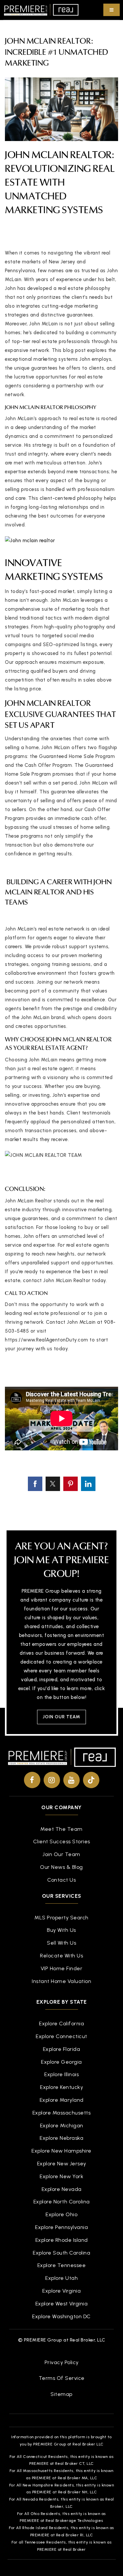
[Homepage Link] (41, 10)
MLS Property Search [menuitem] (61, 1918)
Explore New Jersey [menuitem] (62, 2164)
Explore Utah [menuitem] (61, 2278)
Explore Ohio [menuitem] (61, 2214)
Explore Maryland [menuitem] (62, 2100)
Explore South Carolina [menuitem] (61, 2253)
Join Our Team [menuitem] (61, 1854)
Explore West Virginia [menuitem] (62, 2304)
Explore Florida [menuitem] (62, 2049)
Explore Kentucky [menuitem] (61, 2087)
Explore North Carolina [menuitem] (62, 2202)
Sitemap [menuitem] (61, 2394)
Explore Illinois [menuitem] (61, 2074)
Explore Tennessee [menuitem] (62, 2265)
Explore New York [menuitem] (61, 2176)
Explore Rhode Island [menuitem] (62, 2240)
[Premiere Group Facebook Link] (32, 1780)
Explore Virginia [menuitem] (61, 2291)
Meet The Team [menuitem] (61, 1829)
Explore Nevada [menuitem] (62, 2189)
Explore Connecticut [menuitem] (61, 2036)
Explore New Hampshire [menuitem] (61, 2151)
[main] (61, 755)
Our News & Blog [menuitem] (61, 1867)
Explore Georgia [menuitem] (61, 2062)
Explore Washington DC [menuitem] (61, 2316)
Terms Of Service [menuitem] (62, 2378)
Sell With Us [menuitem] (61, 1943)
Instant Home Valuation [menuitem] (61, 1981)
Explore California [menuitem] (61, 2024)
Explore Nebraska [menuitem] (61, 2138)
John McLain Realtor (58, 156)
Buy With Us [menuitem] (61, 1930)
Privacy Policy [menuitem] (62, 2362)
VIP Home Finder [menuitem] (62, 1968)
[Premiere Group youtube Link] (72, 1780)
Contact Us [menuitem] (61, 1880)
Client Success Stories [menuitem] (62, 1841)
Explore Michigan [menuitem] (62, 2126)
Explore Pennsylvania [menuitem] (61, 2227)
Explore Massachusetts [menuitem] (62, 2113)
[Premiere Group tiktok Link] (91, 1780)
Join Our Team (61, 1717)
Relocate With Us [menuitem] (61, 1956)
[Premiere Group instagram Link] (52, 1780)
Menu (112, 10)
